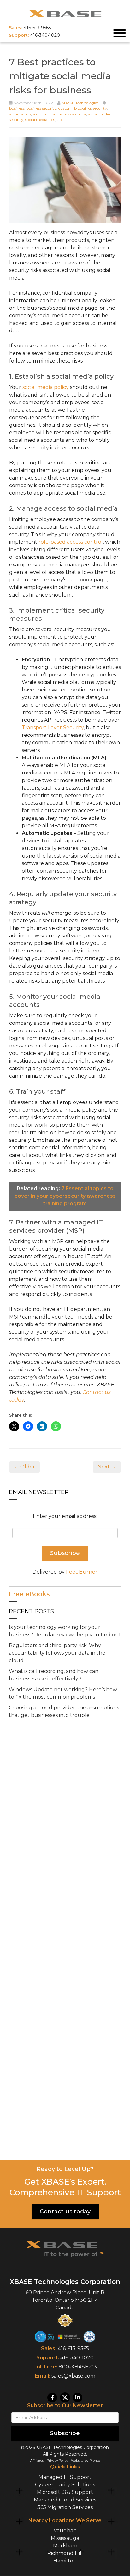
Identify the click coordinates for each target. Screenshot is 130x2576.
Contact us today (65, 2212)
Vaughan (65, 2531)
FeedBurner (82, 1572)
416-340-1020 (77, 2358)
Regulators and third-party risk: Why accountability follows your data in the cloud (57, 1653)
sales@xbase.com (73, 2376)
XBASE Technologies (80, 103)
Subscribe (65, 2433)
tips (60, 120)
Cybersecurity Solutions (65, 2484)
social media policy (46, 387)
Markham (65, 2546)
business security (41, 108)
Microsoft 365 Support (65, 2492)
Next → (107, 1467)
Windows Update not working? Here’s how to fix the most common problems (63, 1693)
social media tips (40, 120)
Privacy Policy (57, 2460)
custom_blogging (75, 108)
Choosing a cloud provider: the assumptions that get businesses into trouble (64, 1711)
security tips (20, 114)
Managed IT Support (65, 2477)
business (17, 108)
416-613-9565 (73, 2348)
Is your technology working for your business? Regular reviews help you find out (65, 1631)
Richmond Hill (65, 2553)
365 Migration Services (65, 2507)
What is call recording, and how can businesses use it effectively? (54, 1675)
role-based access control (71, 542)
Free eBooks (29, 1594)
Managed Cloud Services (65, 2499)
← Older (24, 1467)
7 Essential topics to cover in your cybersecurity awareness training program (65, 1196)
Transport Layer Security (53, 727)
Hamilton (65, 2561)
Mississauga (65, 2538)
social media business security (59, 114)
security (100, 108)
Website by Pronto (86, 2460)
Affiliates (37, 2460)
